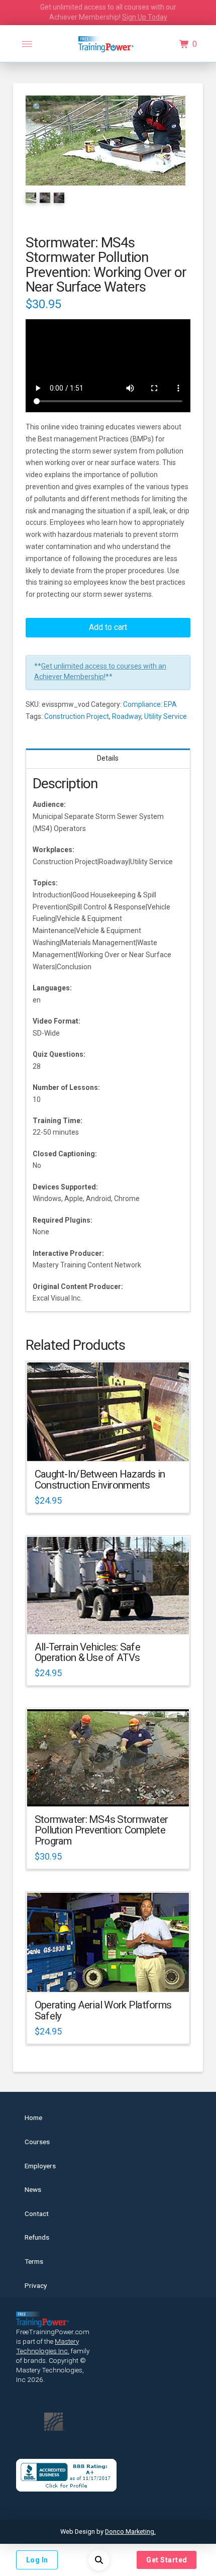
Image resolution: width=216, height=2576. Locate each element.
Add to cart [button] (112, 1445)
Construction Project (77, 716)
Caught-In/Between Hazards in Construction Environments (100, 1480)
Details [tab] (108, 758)
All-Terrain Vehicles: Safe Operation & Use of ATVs (87, 1652)
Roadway (127, 716)
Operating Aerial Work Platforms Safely (103, 2010)
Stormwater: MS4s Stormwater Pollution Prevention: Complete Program (101, 1830)
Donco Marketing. (130, 2532)
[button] (27, 44)
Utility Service (166, 716)
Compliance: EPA (150, 704)
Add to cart (108, 627)
